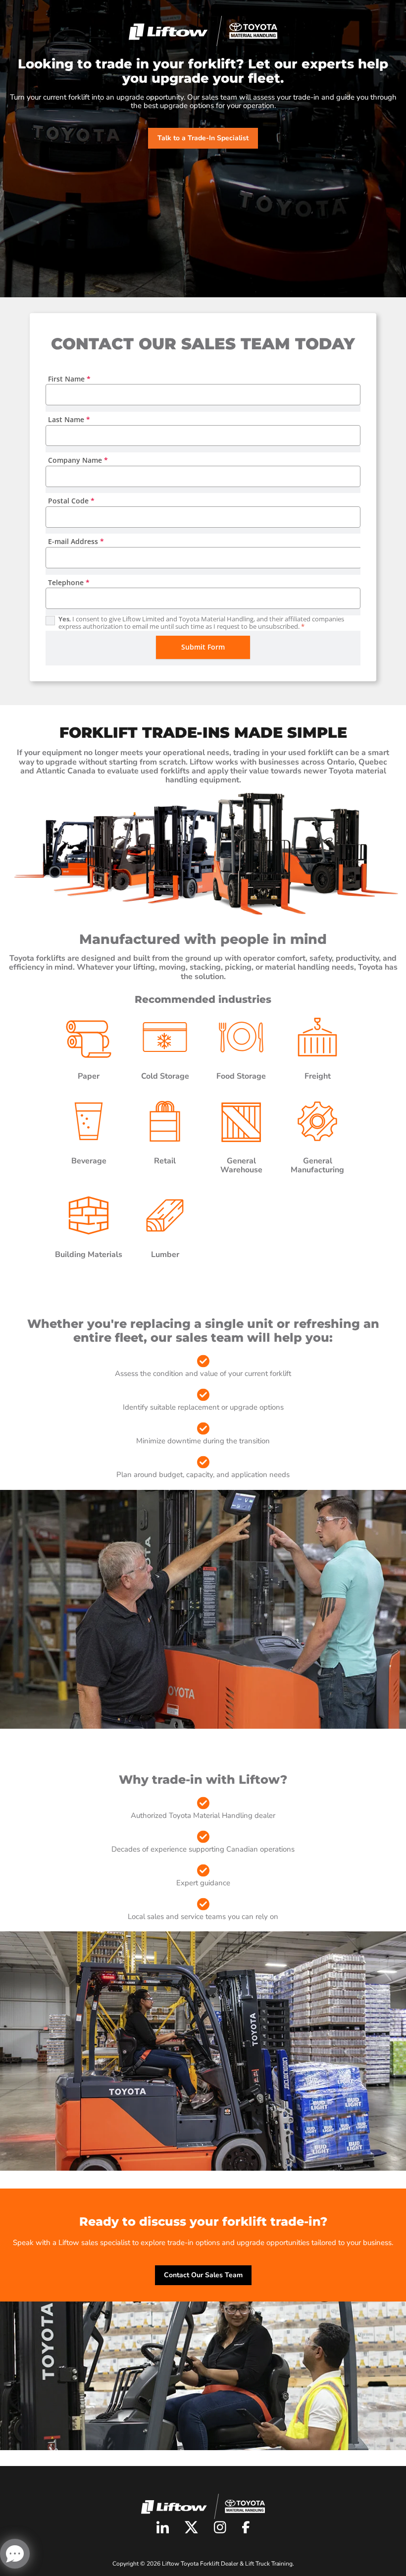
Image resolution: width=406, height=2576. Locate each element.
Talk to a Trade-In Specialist (203, 138)
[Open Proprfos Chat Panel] (15, 2554)
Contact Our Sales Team (203, 2275)
